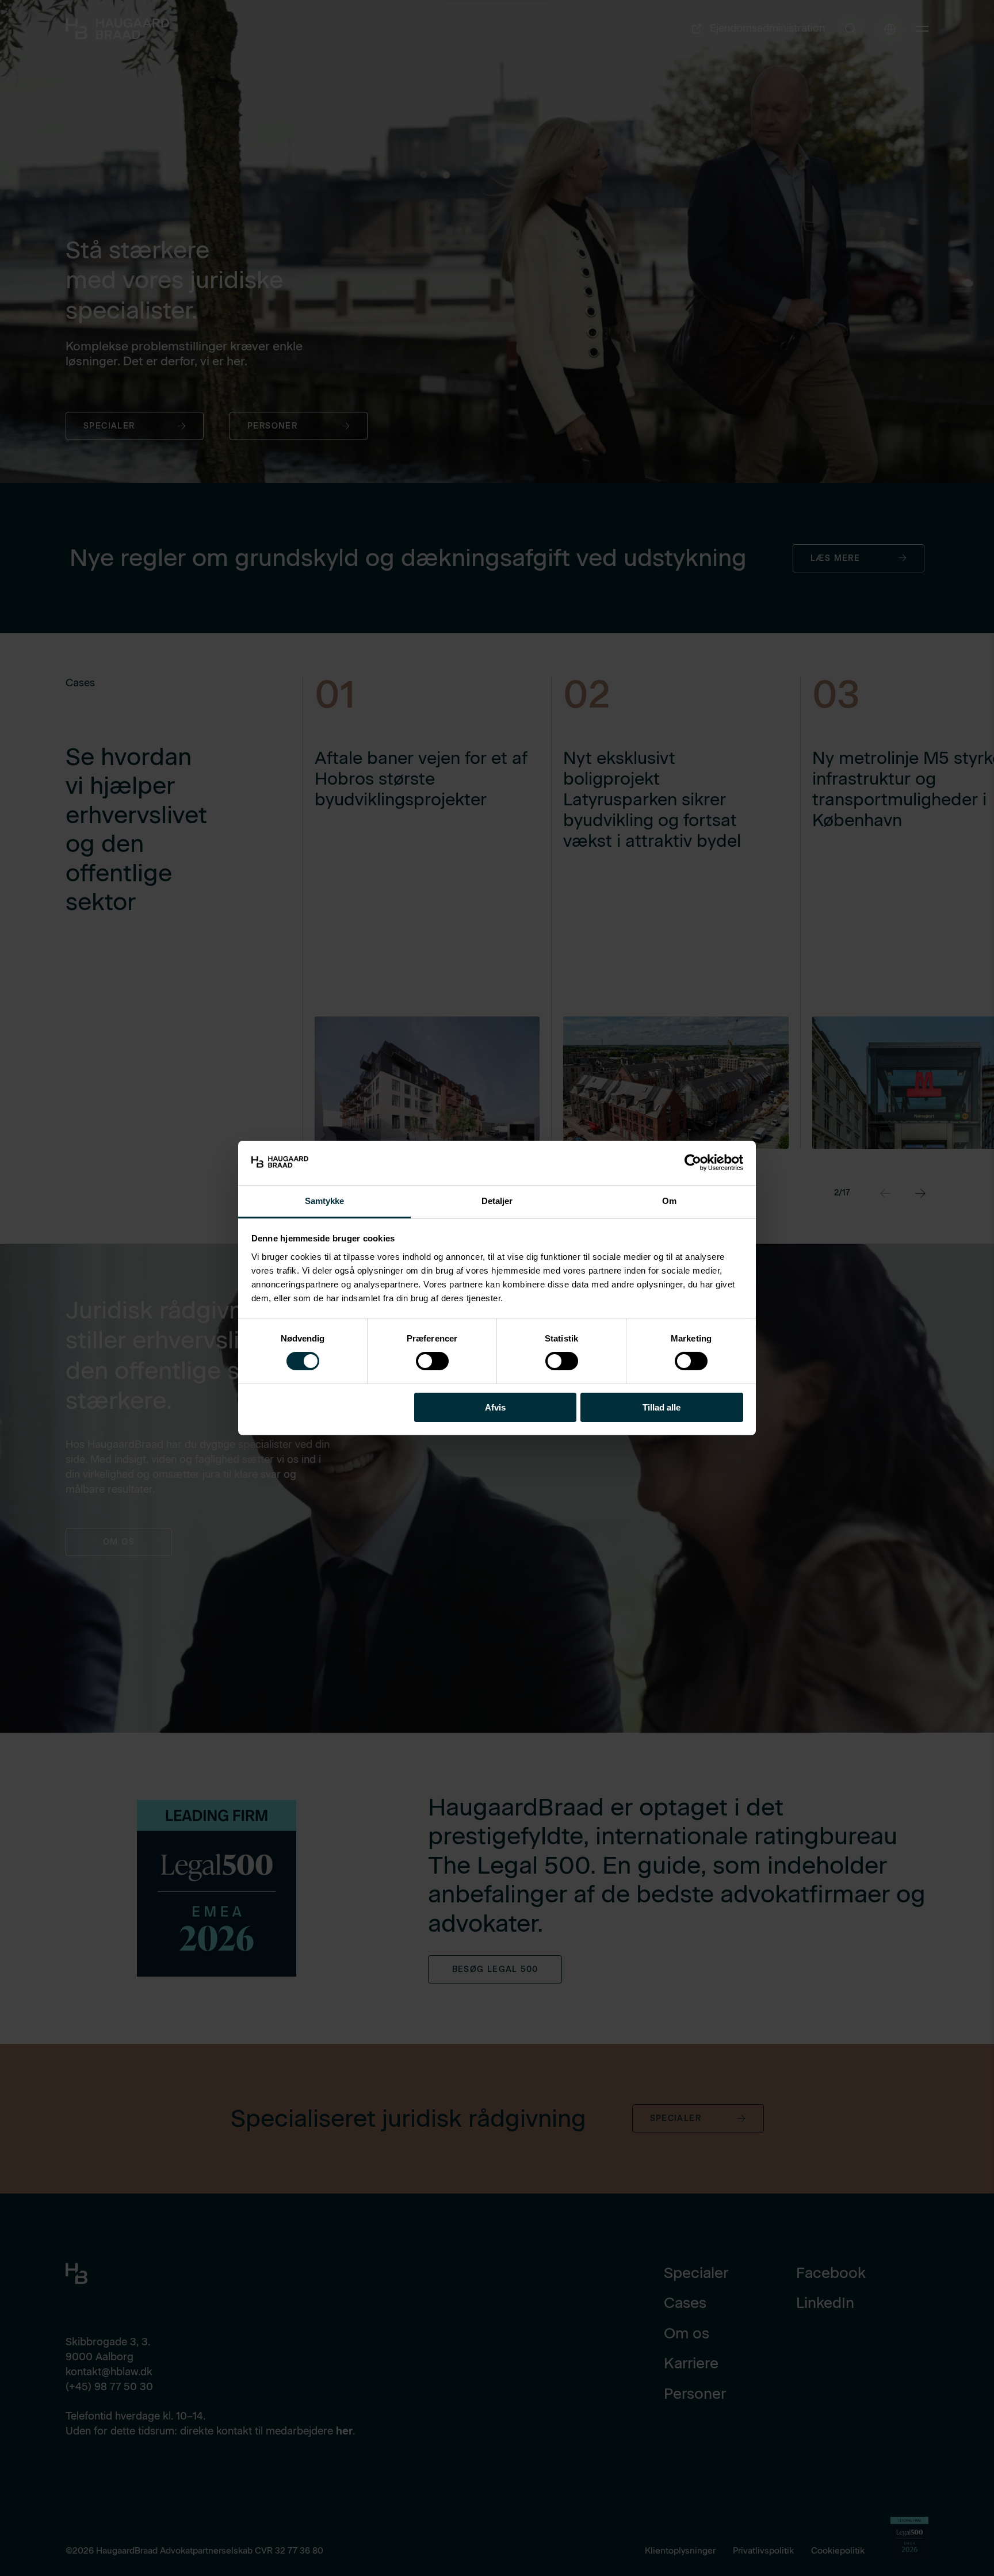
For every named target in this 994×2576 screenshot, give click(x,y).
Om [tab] (669, 1201)
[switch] (423, 1359)
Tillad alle (662, 1407)
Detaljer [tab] (497, 1201)
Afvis (495, 1407)
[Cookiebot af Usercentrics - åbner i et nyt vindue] (693, 1163)
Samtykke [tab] (325, 1201)
